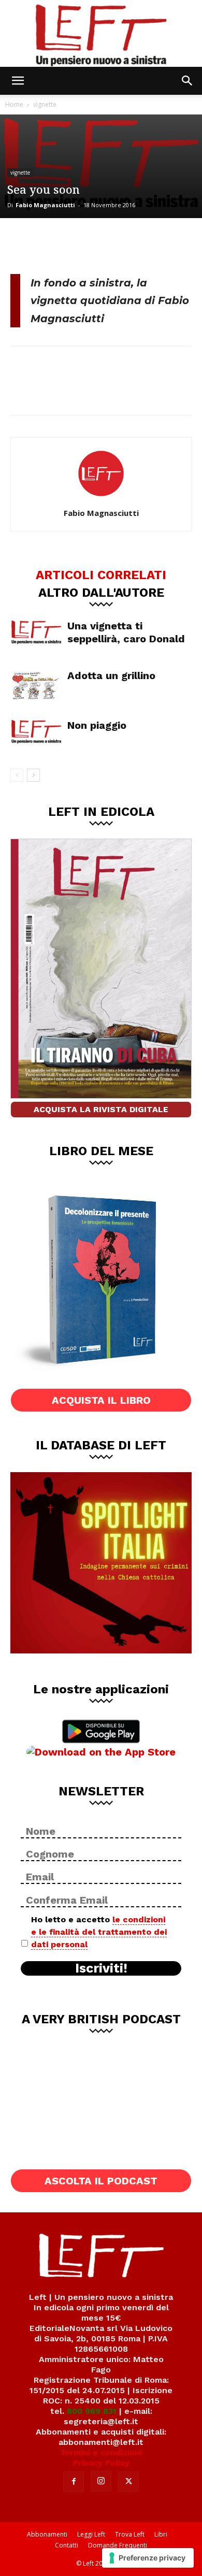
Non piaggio (97, 725)
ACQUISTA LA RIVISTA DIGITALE (101, 1109)
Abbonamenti (47, 2534)
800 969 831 (92, 2411)
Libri (161, 2534)
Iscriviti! (101, 1968)
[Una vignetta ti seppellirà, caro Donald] (36, 632)
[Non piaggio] (36, 732)
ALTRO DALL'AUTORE (101, 592)
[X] (60, 244)
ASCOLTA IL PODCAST (101, 2181)
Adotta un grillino (111, 675)
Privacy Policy (101, 2463)
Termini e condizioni (101, 2452)
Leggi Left (91, 2534)
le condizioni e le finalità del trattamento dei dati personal (99, 1932)
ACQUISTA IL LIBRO (101, 1400)
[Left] (101, 33)
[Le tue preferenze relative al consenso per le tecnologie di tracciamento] (148, 2558)
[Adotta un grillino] (36, 685)
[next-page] (33, 775)
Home (14, 104)
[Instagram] (101, 2481)
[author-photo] (101, 498)
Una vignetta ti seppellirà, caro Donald (126, 632)
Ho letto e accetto (99, 1932)
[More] (129, 244)
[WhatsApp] (94, 244)
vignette (45, 104)
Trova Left (130, 2534)
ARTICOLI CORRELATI (101, 574)
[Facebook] (26, 244)
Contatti (67, 2545)
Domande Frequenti (118, 2545)
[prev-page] (17, 775)
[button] (18, 81)
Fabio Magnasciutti (45, 205)
